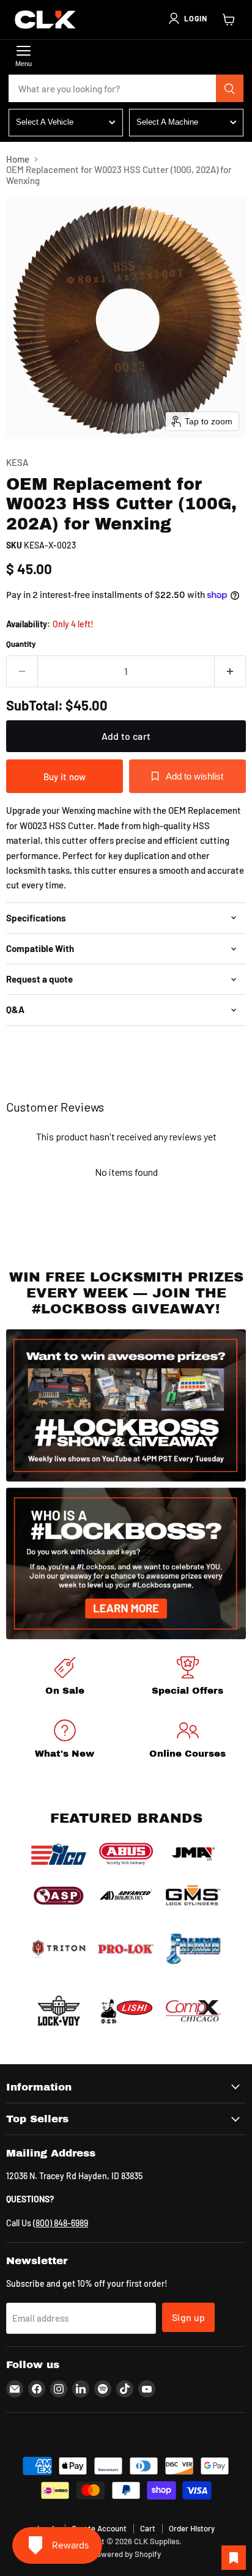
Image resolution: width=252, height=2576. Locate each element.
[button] (187, 18)
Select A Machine (167, 122)
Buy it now (65, 777)
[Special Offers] (187, 1678)
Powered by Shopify (126, 2554)
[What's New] (65, 1741)
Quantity (21, 644)
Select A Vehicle (45, 122)
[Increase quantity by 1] (230, 671)
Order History (192, 2528)
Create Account (99, 2528)
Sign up (188, 2317)
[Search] (230, 89)
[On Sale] (65, 1678)
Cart (148, 2528)
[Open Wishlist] (234, 2558)
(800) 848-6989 (61, 2223)
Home (18, 159)
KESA (17, 462)
